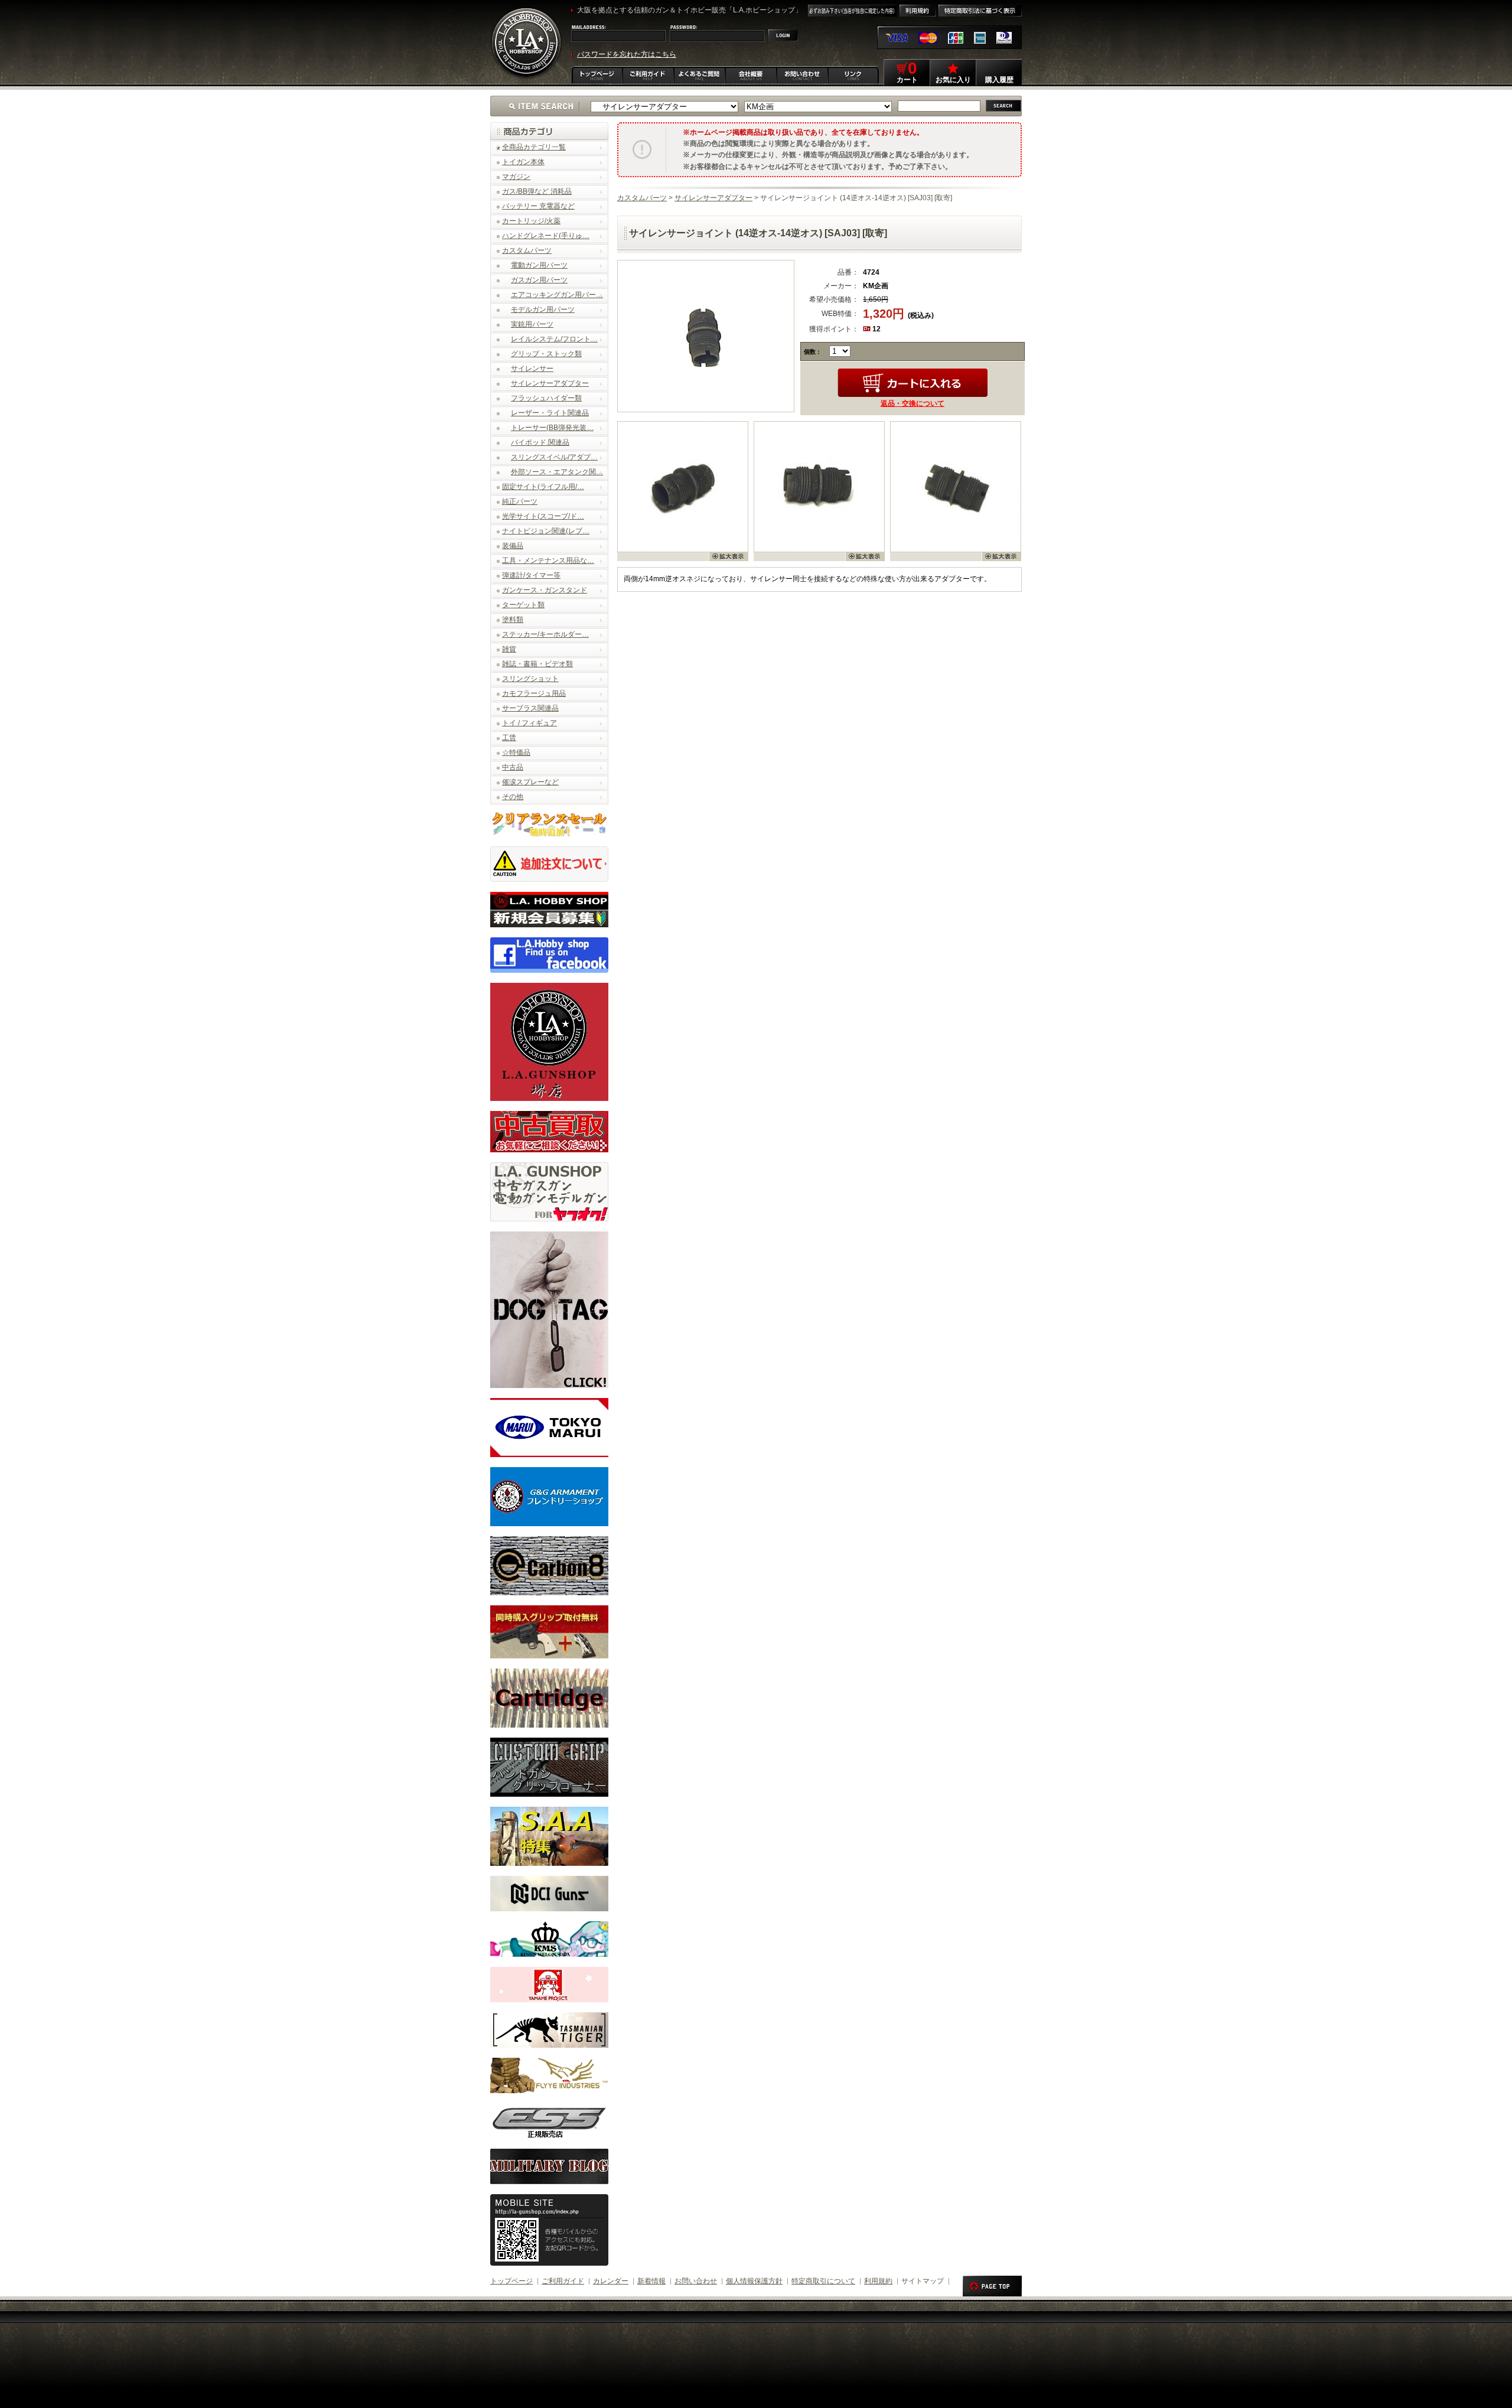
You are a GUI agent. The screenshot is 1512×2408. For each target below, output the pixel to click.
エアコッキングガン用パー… (557, 295)
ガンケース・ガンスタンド (545, 590)
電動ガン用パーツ (539, 265)
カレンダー (611, 2281)
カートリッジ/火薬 (531, 221)
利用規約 (878, 2281)
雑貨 (509, 649)
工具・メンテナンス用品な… (548, 561)
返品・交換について (913, 403)
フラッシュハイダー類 (546, 398)
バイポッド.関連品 (540, 442)
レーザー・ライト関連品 (550, 413)
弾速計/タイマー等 (531, 575)
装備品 (513, 546)
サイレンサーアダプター (550, 383)
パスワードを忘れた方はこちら (627, 54)
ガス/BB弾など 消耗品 (537, 191)
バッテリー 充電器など (538, 206)
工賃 (509, 738)
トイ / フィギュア (529, 723)
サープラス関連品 (530, 708)
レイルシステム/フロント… (554, 339)
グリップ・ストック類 (546, 354)
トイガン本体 (523, 162)
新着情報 (651, 2281)
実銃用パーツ (532, 324)
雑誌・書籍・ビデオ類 (537, 664)
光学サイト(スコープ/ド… (543, 516)
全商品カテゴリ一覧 (534, 147)
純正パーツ (520, 501)
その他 (513, 797)
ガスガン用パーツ (539, 280)
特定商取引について (823, 2281)
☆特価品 (516, 752)
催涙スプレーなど (530, 782)
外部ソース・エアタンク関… (557, 472)
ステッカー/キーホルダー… (545, 634)
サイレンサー (532, 369)
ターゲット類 (523, 605)
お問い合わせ (696, 2281)
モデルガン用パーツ (543, 309)
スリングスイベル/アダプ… (554, 457)
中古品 (513, 767)
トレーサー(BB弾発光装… (552, 428)
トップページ (511, 2281)
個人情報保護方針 (754, 2281)
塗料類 (513, 620)
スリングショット (530, 679)
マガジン (516, 177)
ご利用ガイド (563, 2281)
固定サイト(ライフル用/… (543, 487)
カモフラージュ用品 (534, 693)
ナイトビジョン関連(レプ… (546, 531)
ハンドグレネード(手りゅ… (546, 236)
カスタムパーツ (527, 250)
